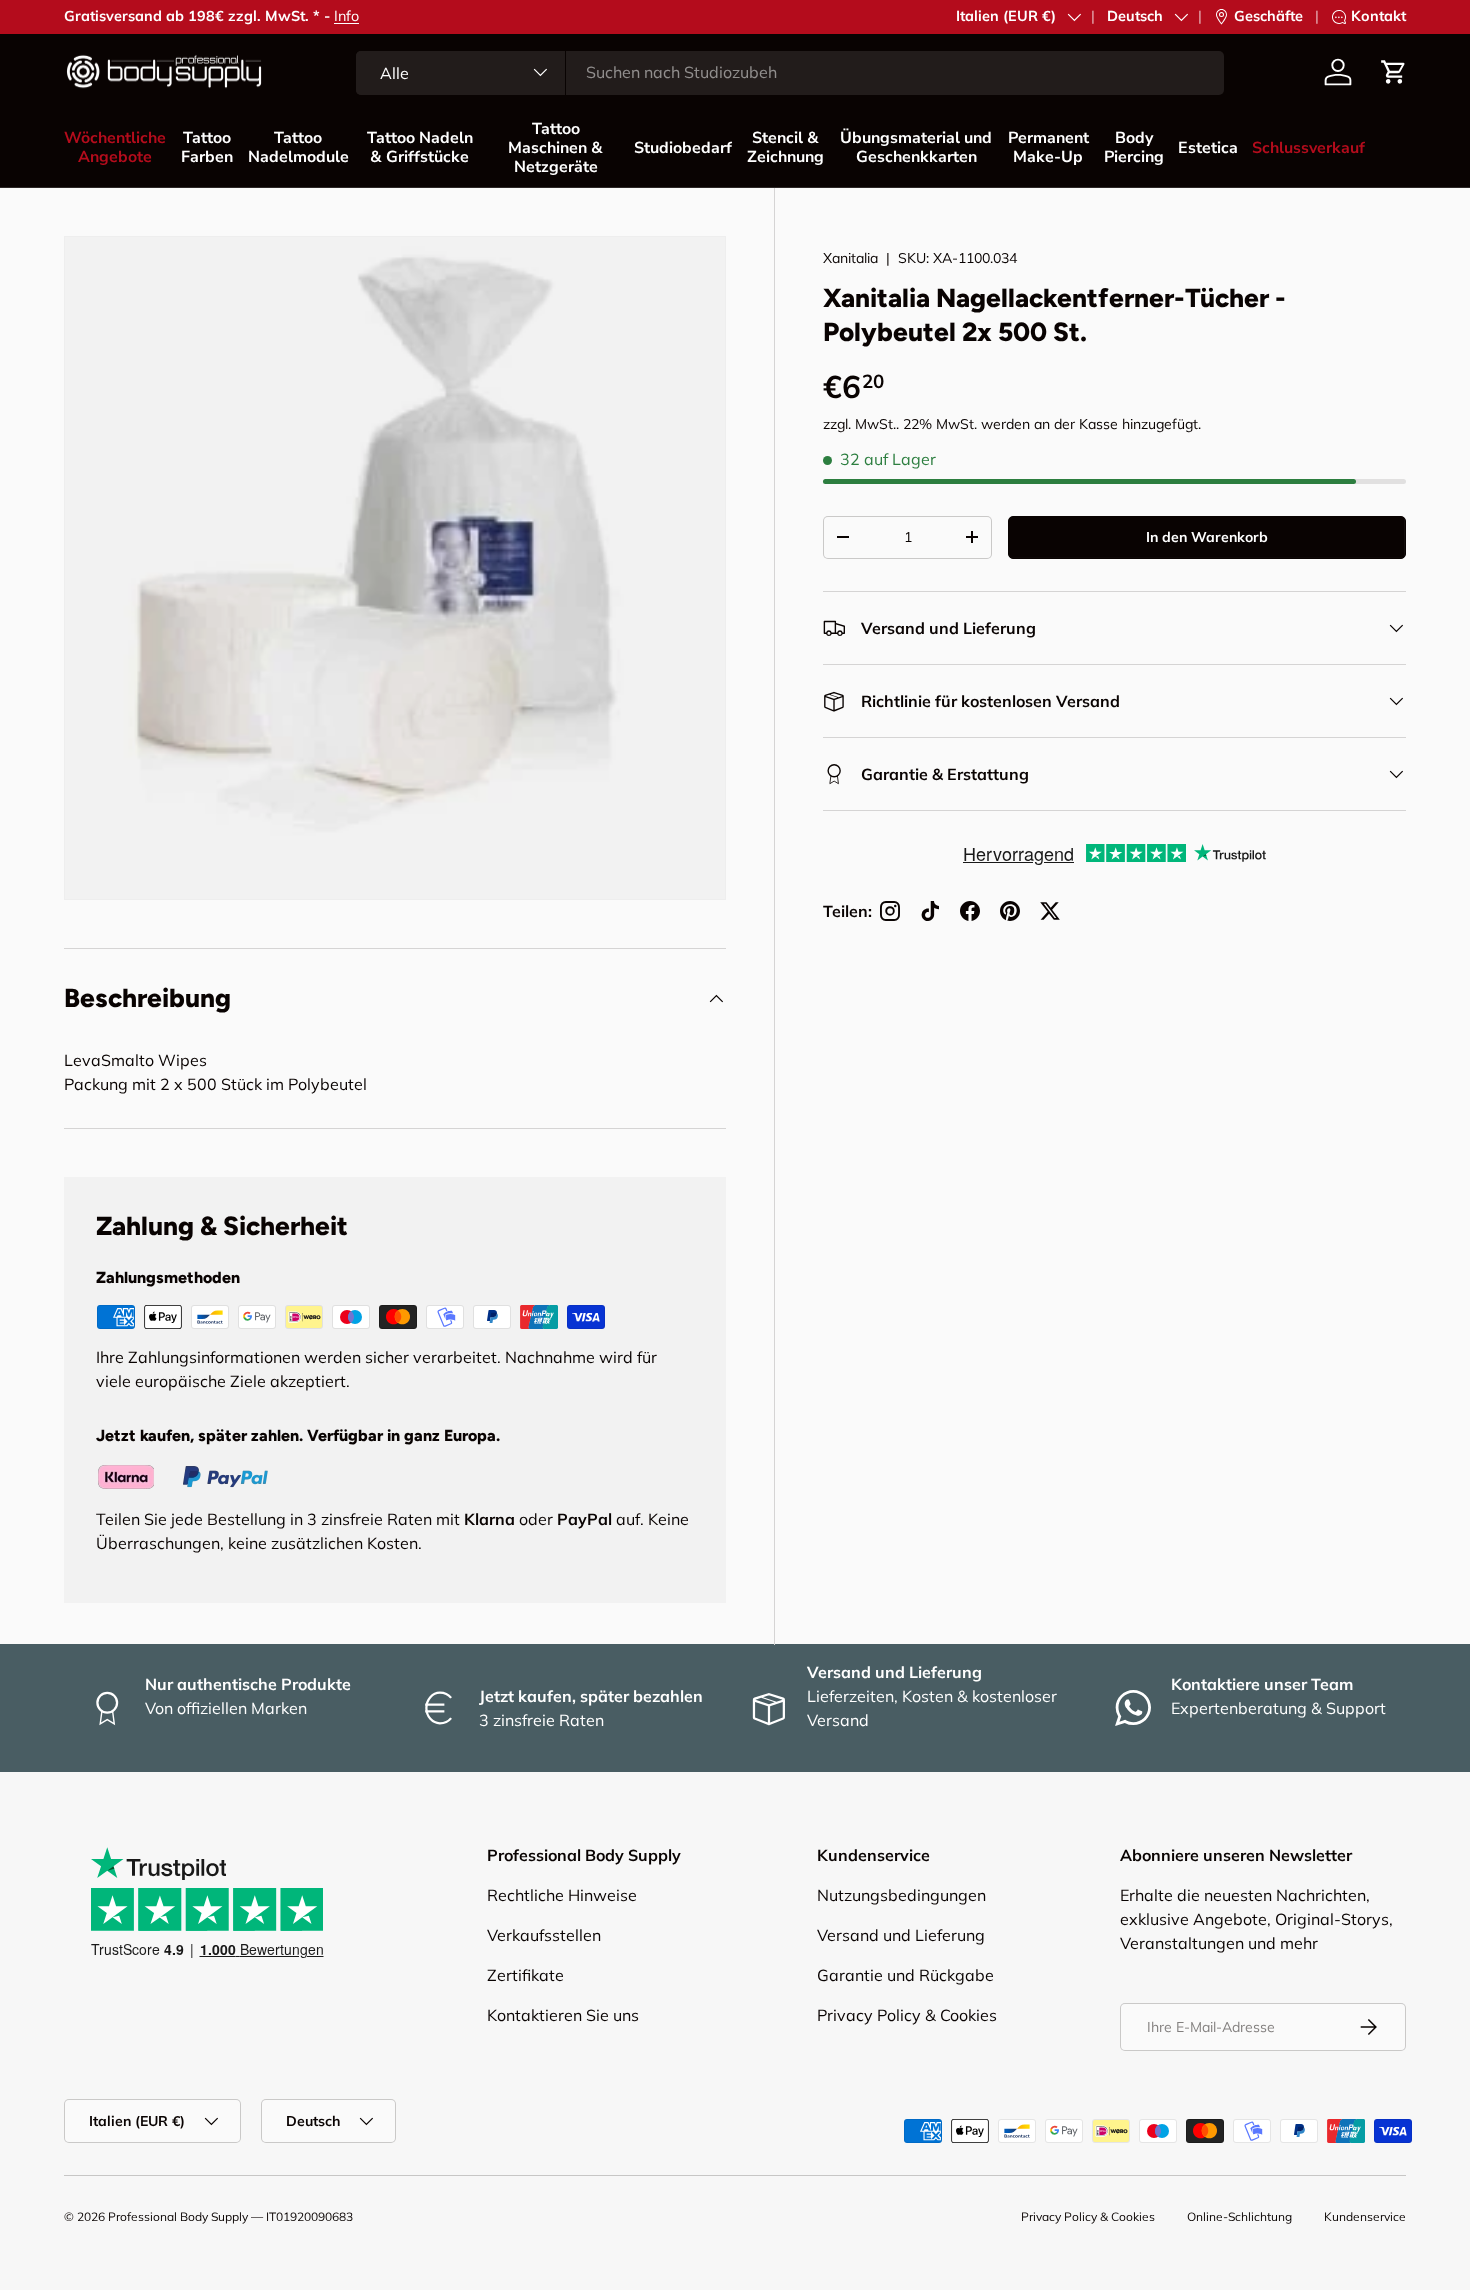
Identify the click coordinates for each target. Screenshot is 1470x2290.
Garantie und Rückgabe (905, 1975)
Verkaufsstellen (544, 1935)
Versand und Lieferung (901, 1935)
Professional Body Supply (178, 2216)
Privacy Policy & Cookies (907, 2015)
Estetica (1208, 148)
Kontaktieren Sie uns (563, 2015)
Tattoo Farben (207, 147)
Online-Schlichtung (1239, 2216)
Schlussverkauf (1308, 148)
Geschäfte (1268, 16)
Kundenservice (1365, 2216)
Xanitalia (850, 258)
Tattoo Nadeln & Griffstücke (420, 147)
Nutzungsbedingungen (901, 1895)
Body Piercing (1134, 147)
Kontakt (1378, 16)
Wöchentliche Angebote (115, 147)
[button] (1394, 72)
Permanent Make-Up (1048, 147)
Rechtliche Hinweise (562, 1895)
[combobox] (790, 72)
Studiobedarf (683, 148)
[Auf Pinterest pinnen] (1010, 911)
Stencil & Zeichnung (785, 147)
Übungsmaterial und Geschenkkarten (916, 147)
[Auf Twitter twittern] (1050, 911)
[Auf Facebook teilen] (970, 911)
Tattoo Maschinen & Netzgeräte (555, 148)
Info (346, 16)
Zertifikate (525, 1975)
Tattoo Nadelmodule (298, 147)
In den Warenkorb (1207, 537)
